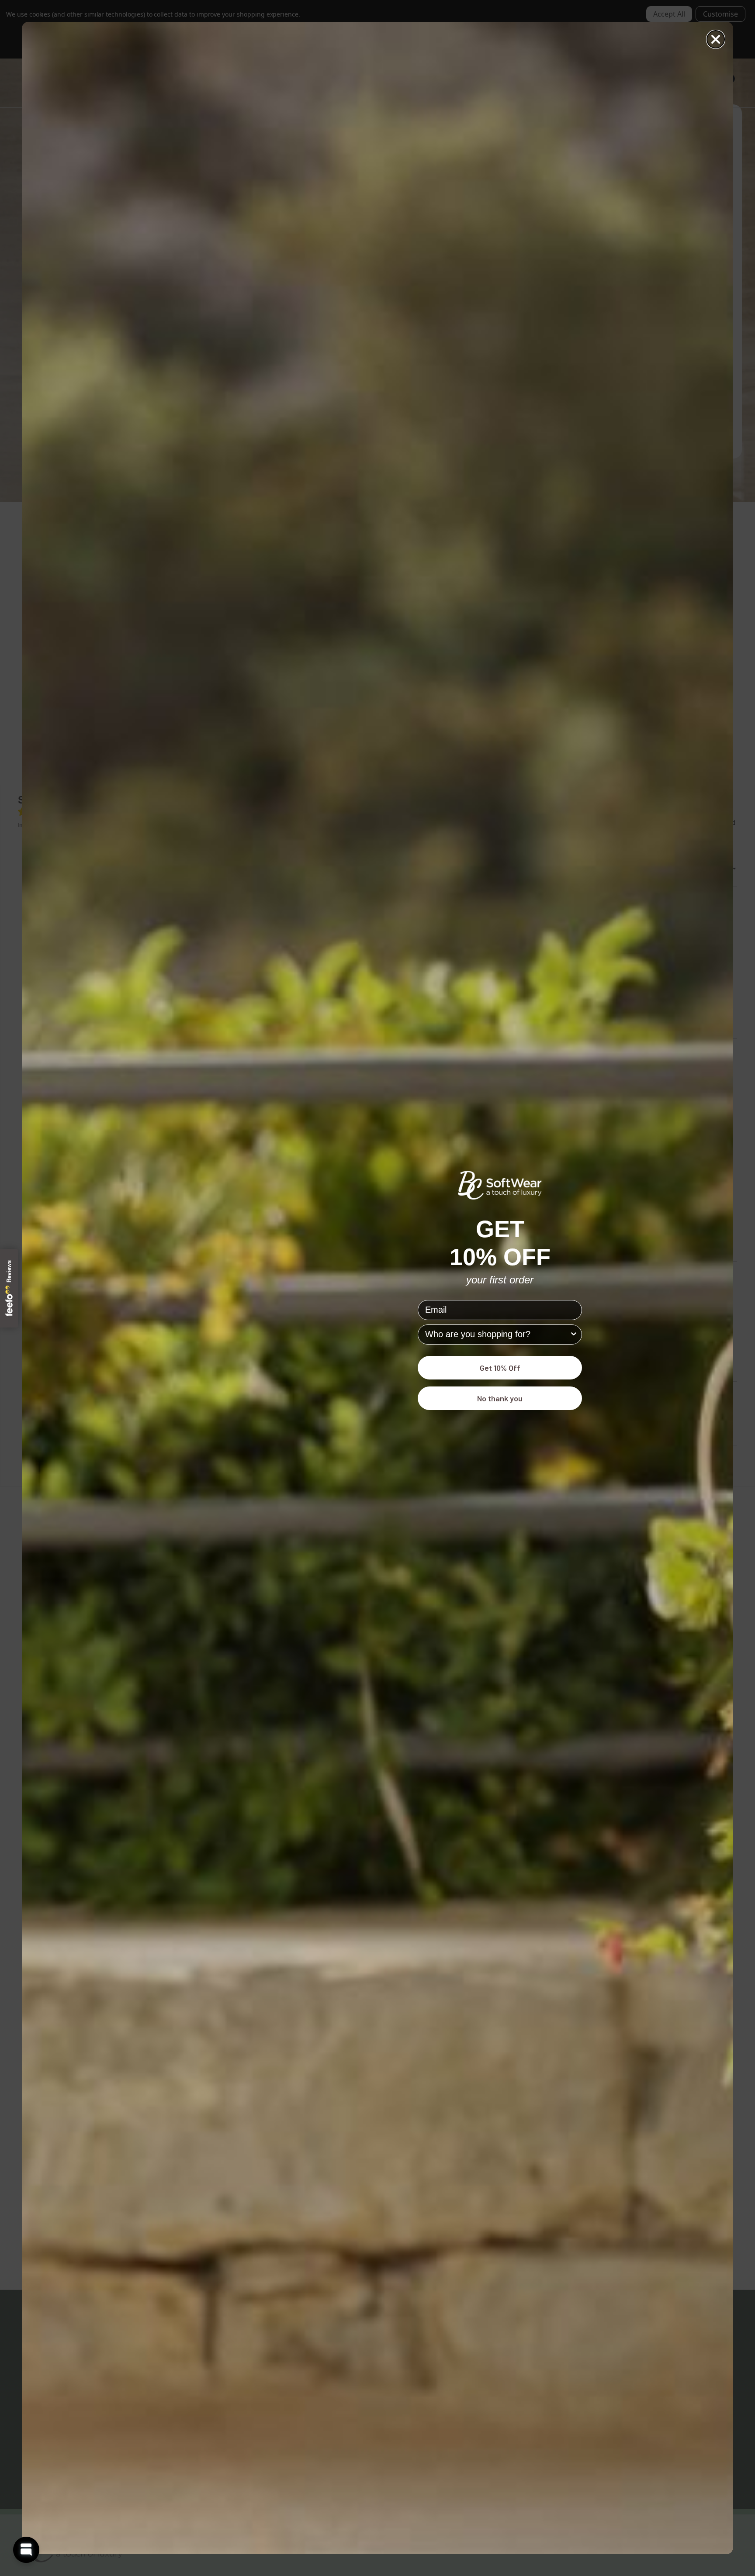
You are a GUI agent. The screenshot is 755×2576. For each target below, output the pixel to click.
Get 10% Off (500, 1368)
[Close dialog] (716, 39)
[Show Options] (574, 1335)
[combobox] (497, 1335)
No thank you (500, 1398)
